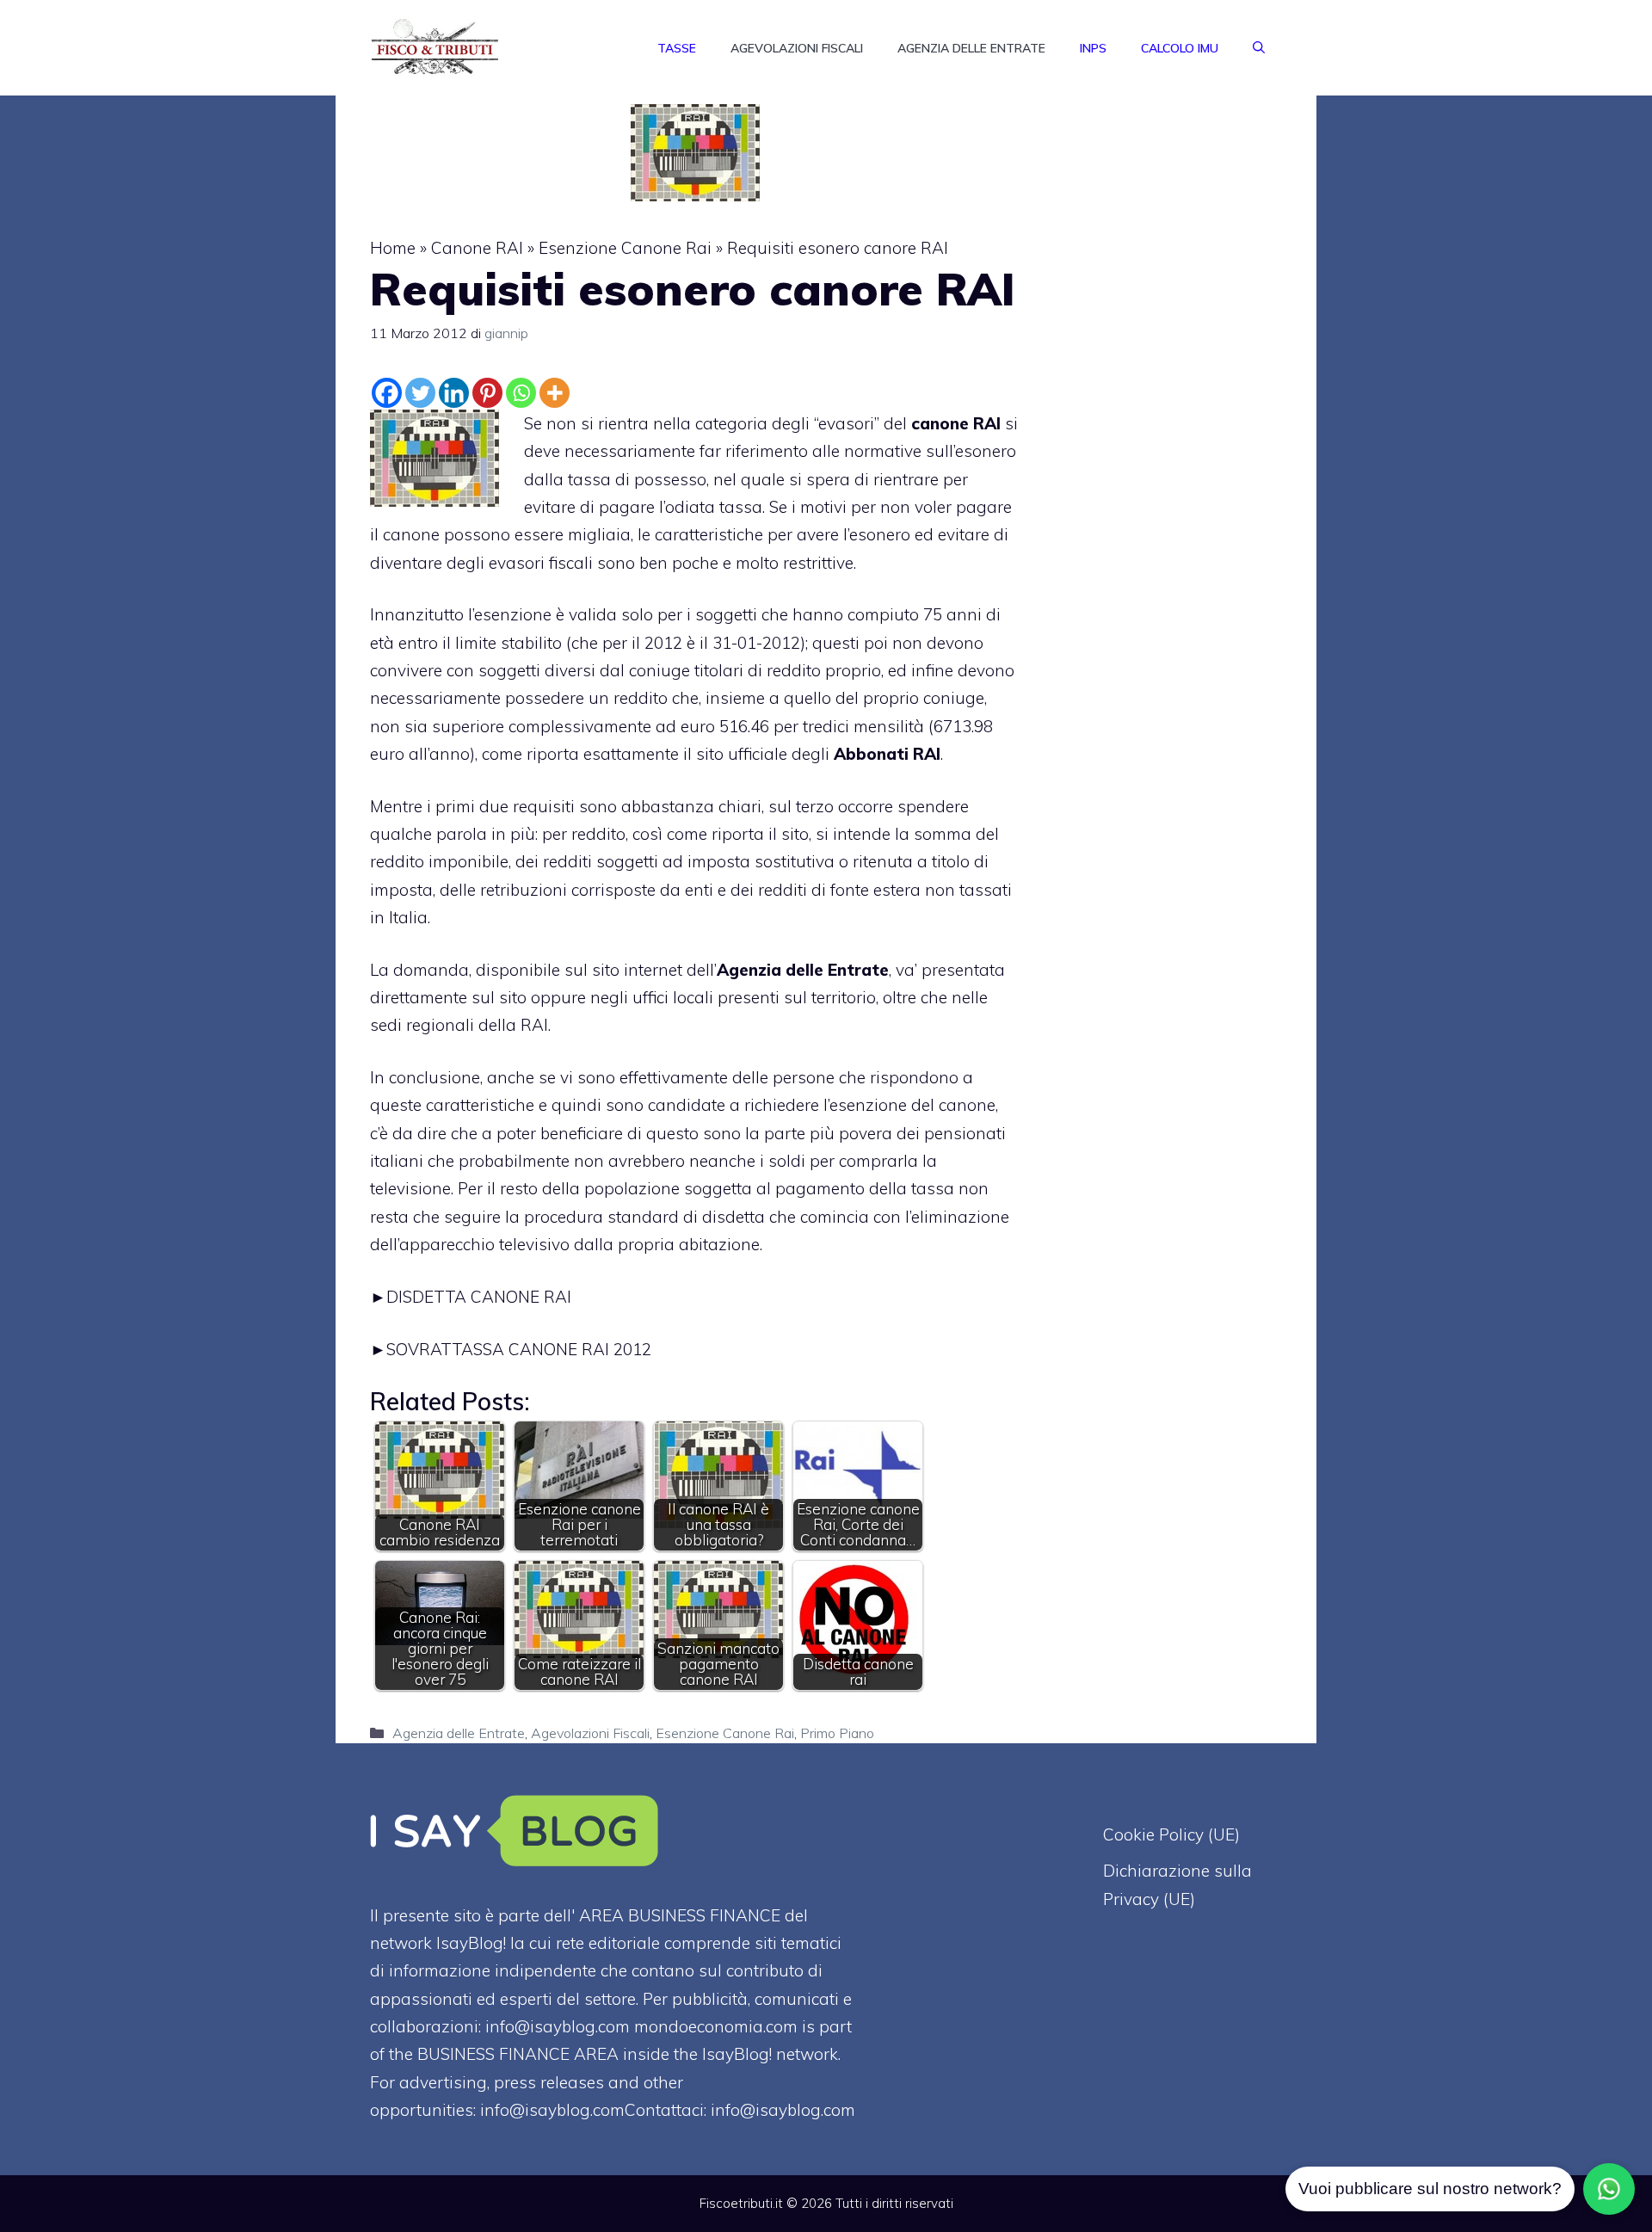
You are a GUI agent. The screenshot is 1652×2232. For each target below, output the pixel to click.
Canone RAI (477, 248)
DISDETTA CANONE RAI (479, 1297)
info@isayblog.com (783, 2110)
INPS (1093, 48)
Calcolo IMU (1180, 48)
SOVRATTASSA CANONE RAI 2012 (519, 1349)
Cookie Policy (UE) (1171, 1834)
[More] (555, 393)
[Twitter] (420, 393)
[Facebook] (387, 393)
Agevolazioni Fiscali (797, 48)
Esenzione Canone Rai (625, 248)
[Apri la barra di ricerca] (1259, 48)
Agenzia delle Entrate (971, 48)
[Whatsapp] (521, 393)
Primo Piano (837, 1733)
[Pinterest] (487, 393)
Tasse (677, 48)
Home (393, 248)
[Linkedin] (454, 393)
